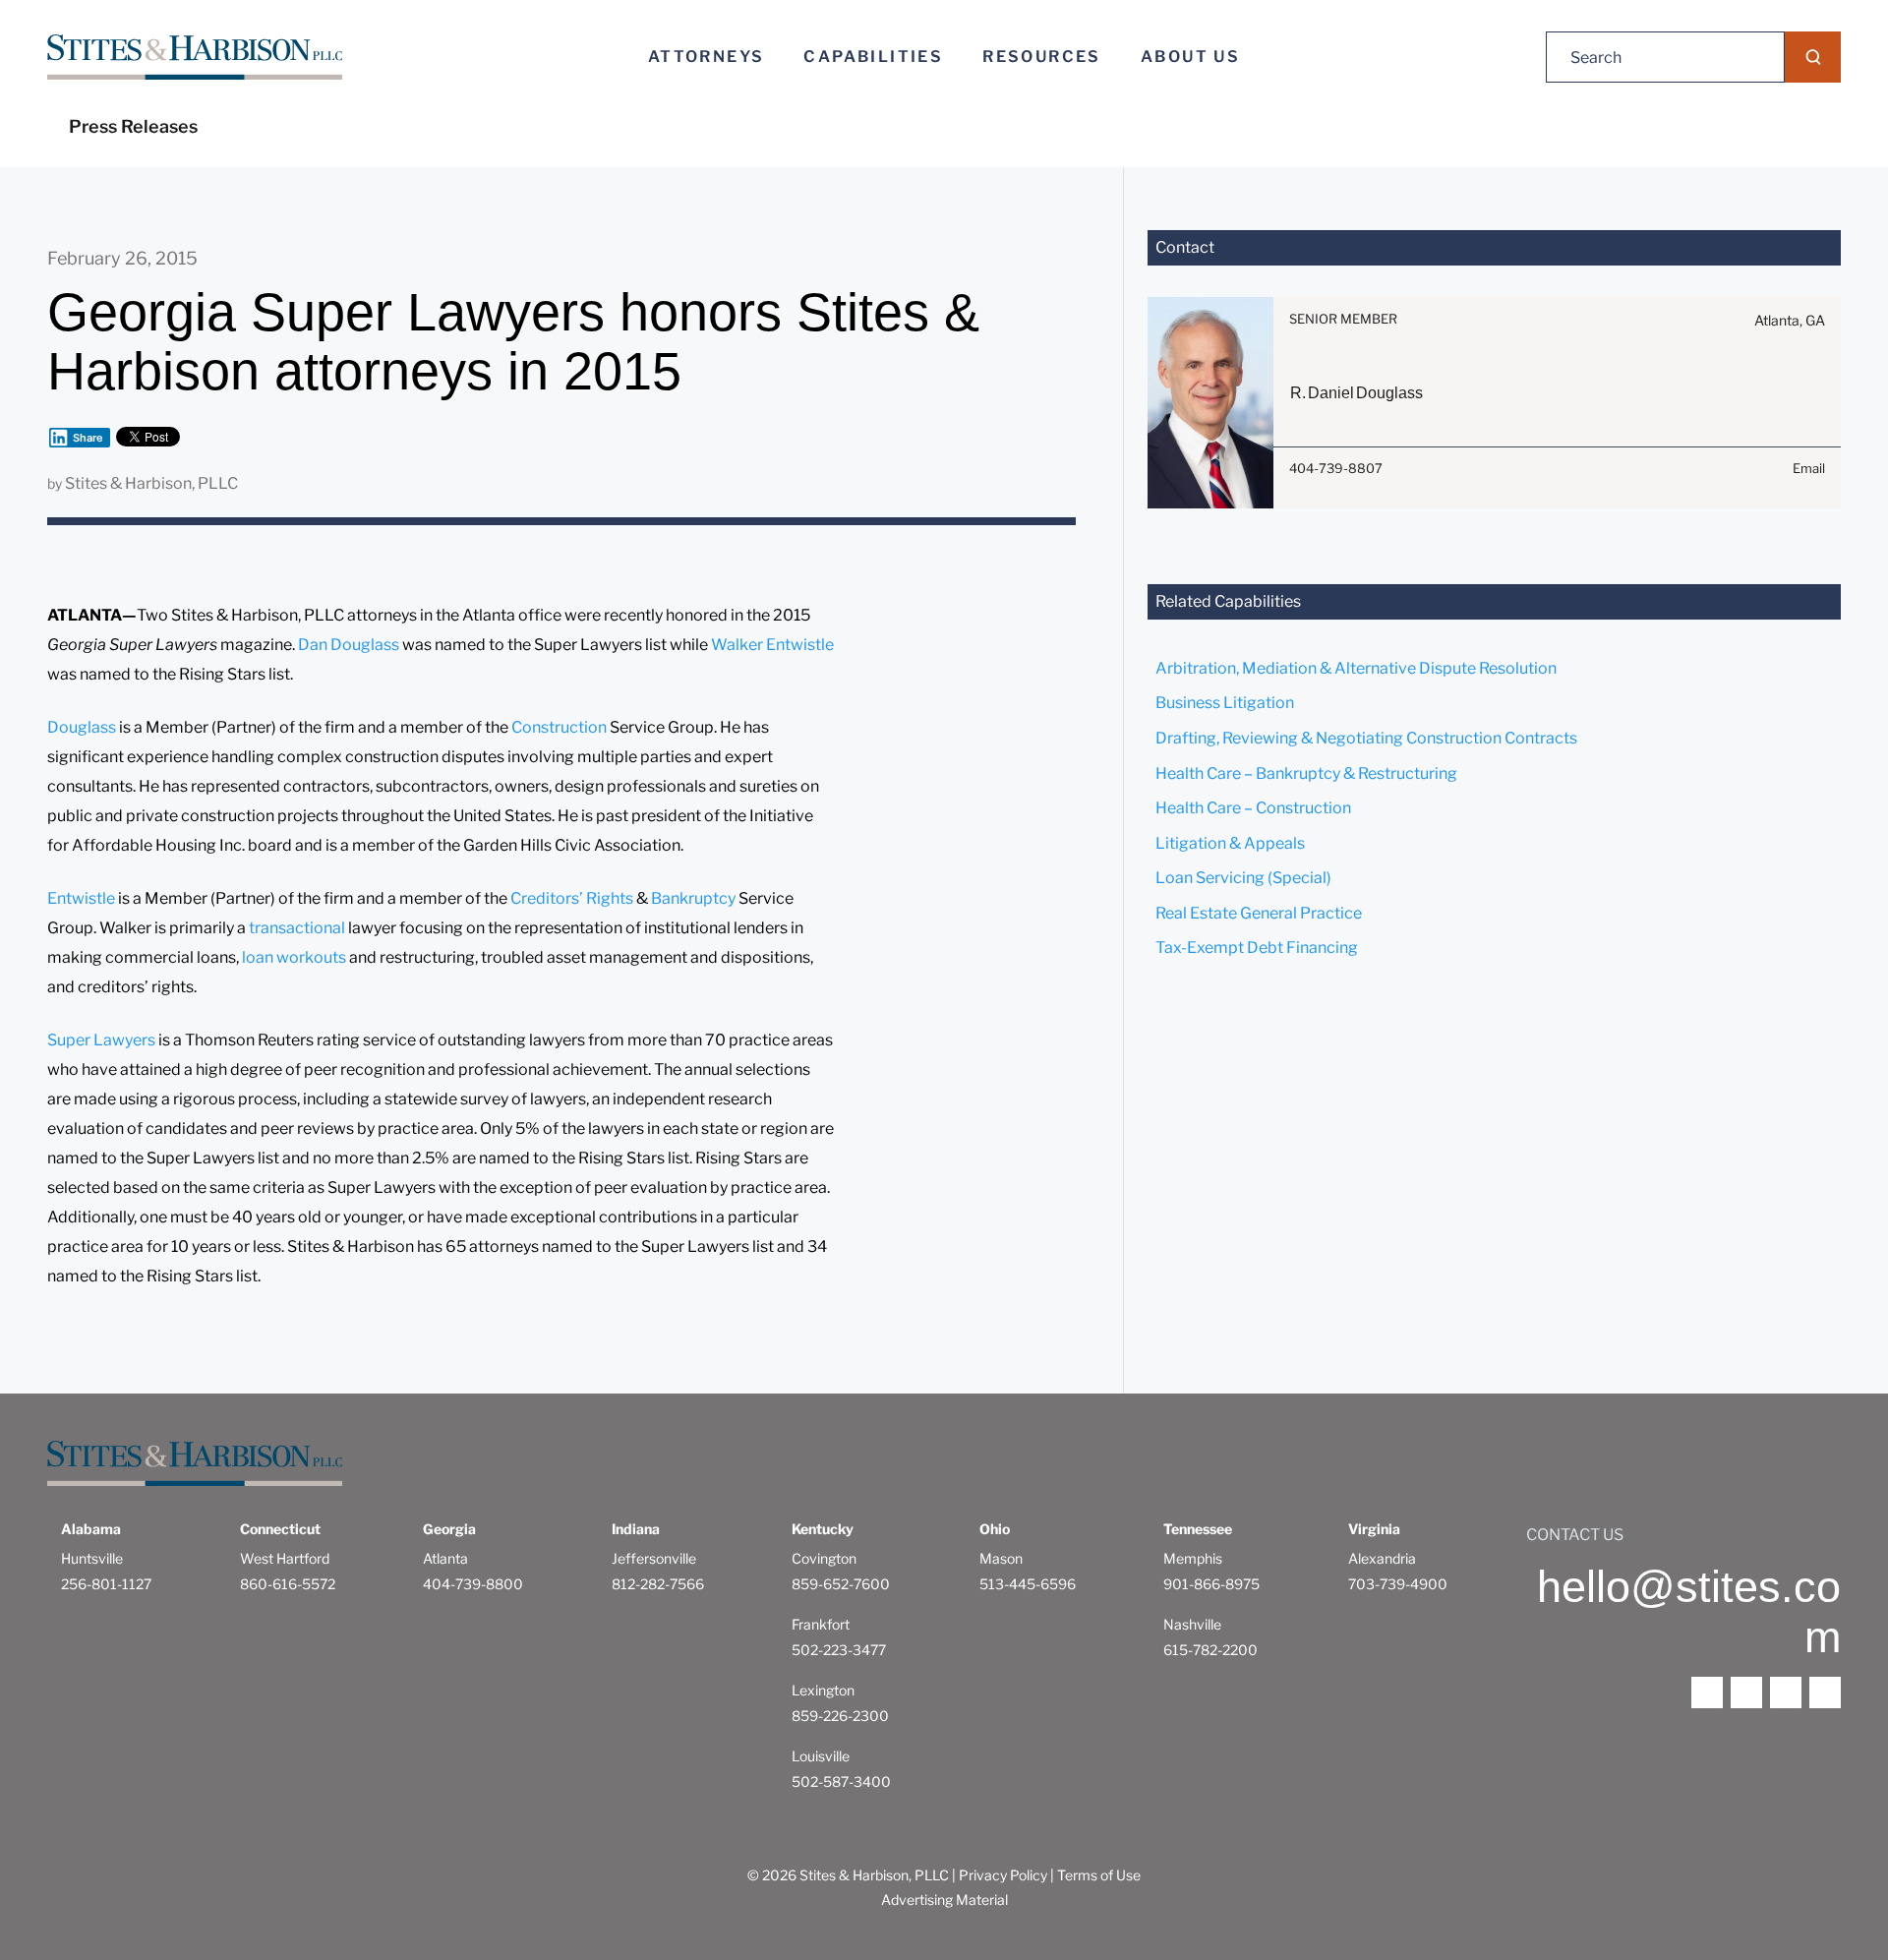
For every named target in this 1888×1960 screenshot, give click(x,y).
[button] (1813, 57)
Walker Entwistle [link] (772, 645)
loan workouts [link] (293, 957)
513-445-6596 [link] (1028, 1584)
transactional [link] (298, 928)
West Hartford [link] (285, 1558)
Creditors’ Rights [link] (572, 898)
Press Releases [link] (133, 126)
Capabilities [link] (873, 57)
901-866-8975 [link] (1211, 1584)
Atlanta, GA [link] (1790, 320)
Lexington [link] (823, 1690)
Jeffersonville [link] (654, 1558)
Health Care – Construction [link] (1253, 808)
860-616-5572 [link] (288, 1584)
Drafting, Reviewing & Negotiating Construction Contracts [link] (1366, 738)
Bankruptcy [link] (695, 898)
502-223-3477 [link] (839, 1650)
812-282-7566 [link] (658, 1584)
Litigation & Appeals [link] (1230, 843)
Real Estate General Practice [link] (1259, 913)
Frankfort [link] (821, 1624)
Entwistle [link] (83, 898)
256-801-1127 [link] (106, 1584)
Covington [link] (824, 1558)
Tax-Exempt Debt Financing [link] (1257, 948)
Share (88, 438)
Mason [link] (1001, 1558)
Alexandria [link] (1382, 1558)
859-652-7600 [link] (841, 1584)
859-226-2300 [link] (840, 1716)
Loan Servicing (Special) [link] (1243, 878)
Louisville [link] (821, 1756)
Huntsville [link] (92, 1558)
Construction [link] (560, 727)
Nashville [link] (1192, 1624)
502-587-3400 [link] (841, 1782)
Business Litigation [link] (1225, 703)
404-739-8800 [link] (473, 1584)
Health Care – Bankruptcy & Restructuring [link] (1306, 773)
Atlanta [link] (445, 1558)
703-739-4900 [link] (1398, 1584)
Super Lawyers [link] (101, 1040)
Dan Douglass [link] (349, 645)
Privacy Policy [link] (1003, 1875)
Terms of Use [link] (1099, 1875)
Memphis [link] (1193, 1558)
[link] (195, 58)
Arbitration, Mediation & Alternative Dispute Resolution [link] (1356, 668)
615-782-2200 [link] (1210, 1650)
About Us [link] (1190, 57)
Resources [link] (1042, 57)
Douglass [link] (83, 727)
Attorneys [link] (707, 57)
